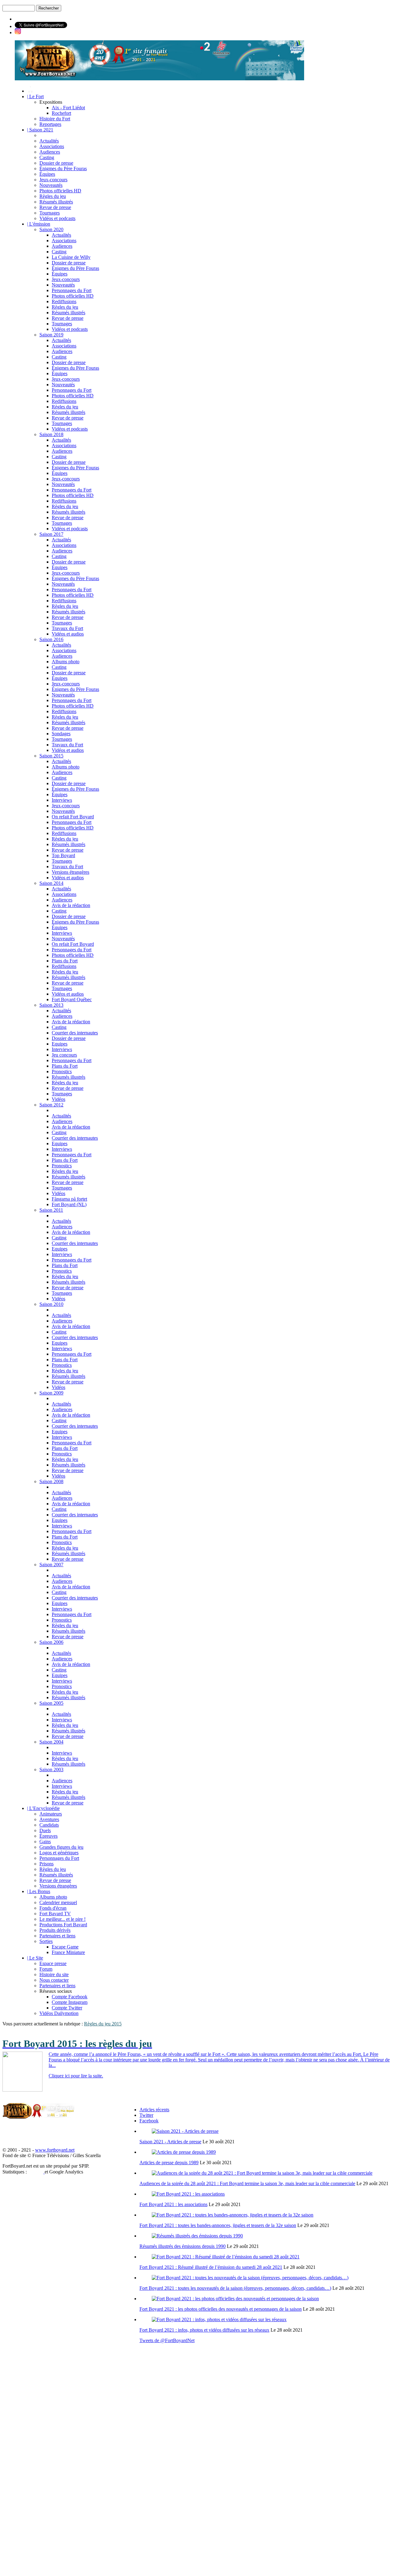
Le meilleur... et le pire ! (62, 1919)
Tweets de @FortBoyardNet (167, 2340)
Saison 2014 (51, 883)
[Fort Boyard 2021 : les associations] (188, 2194)
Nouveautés (51, 185)
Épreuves (48, 1836)
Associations (52, 146)
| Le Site (35, 1958)
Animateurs (51, 1814)
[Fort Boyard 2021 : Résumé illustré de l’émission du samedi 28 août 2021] (226, 2257)
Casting (47, 157)
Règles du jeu (53, 196)
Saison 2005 (51, 1703)
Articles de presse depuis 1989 (169, 2163)
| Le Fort (35, 96)
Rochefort (61, 113)
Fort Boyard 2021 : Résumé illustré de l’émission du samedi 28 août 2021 (211, 2267)
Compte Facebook (70, 1997)
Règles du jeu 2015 (103, 2024)
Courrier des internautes (75, 1033)
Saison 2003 (51, 1769)
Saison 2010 (51, 1304)
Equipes (60, 1044)
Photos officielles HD (60, 191)
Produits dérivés (55, 1930)
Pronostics (62, 1071)
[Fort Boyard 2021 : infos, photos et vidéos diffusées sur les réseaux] (219, 2319)
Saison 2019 (51, 335)
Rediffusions (64, 301)
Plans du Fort (65, 961)
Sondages (61, 734)
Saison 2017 (51, 534)
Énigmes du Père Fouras (63, 169)
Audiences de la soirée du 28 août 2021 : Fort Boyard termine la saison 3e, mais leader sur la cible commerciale (247, 2183)
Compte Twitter (67, 2008)
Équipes (47, 174)
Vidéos (58, 1099)
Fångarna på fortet (69, 1199)
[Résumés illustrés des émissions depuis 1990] (197, 2236)
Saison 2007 (51, 1565)
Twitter (146, 2115)
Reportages (50, 124)
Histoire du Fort (55, 119)
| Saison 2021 (40, 130)
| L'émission (39, 224)
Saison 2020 (51, 229)
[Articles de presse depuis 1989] (184, 2152)
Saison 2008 (51, 1481)
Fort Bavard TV (55, 1914)
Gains (45, 1842)
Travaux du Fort (67, 628)
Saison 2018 (51, 434)
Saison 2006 (51, 1642)
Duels (45, 1830)
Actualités (49, 141)
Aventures (49, 1819)
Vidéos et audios (68, 634)
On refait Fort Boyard (73, 817)
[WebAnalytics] (36, 2172)
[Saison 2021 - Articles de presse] (185, 2131)
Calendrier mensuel (58, 1902)
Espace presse (53, 1963)
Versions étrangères (70, 872)
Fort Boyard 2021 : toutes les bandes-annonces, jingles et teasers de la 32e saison (218, 2225)
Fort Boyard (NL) (69, 1204)
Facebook (149, 2121)
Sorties (46, 1941)
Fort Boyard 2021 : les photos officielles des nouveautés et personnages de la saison (221, 2309)
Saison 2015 (51, 756)
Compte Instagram (70, 2002)
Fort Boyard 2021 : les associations (173, 2204)
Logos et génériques (59, 1853)
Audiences (50, 152)
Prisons (46, 1864)
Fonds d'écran (53, 1908)
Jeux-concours (53, 180)
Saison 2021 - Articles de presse (170, 2142)
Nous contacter (54, 1980)
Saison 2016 (51, 639)
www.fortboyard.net (55, 2150)
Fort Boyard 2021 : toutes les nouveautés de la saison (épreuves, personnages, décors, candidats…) (235, 2288)
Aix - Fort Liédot (68, 108)
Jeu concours (64, 1055)
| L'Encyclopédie (43, 1808)
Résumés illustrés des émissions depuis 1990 (183, 2246)
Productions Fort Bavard (63, 1925)
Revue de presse (55, 207)
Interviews (62, 800)
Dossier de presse (56, 163)
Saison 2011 (51, 1210)
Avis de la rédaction (71, 905)
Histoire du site (54, 1974)
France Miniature (68, 1952)
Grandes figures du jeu (61, 1847)
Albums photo (66, 662)
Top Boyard (63, 855)
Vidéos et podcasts (57, 218)
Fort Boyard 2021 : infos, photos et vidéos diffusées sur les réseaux (204, 2330)
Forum (46, 1969)
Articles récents (154, 2110)
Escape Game (65, 1947)
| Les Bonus (39, 1891)
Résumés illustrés (56, 202)
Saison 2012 (51, 1105)
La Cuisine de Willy (71, 257)
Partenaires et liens (57, 1936)
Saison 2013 (51, 1005)
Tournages (50, 213)
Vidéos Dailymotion (59, 2013)
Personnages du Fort (72, 290)
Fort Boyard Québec (72, 999)
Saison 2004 (51, 1742)
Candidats (49, 1825)
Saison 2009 (51, 1393)
